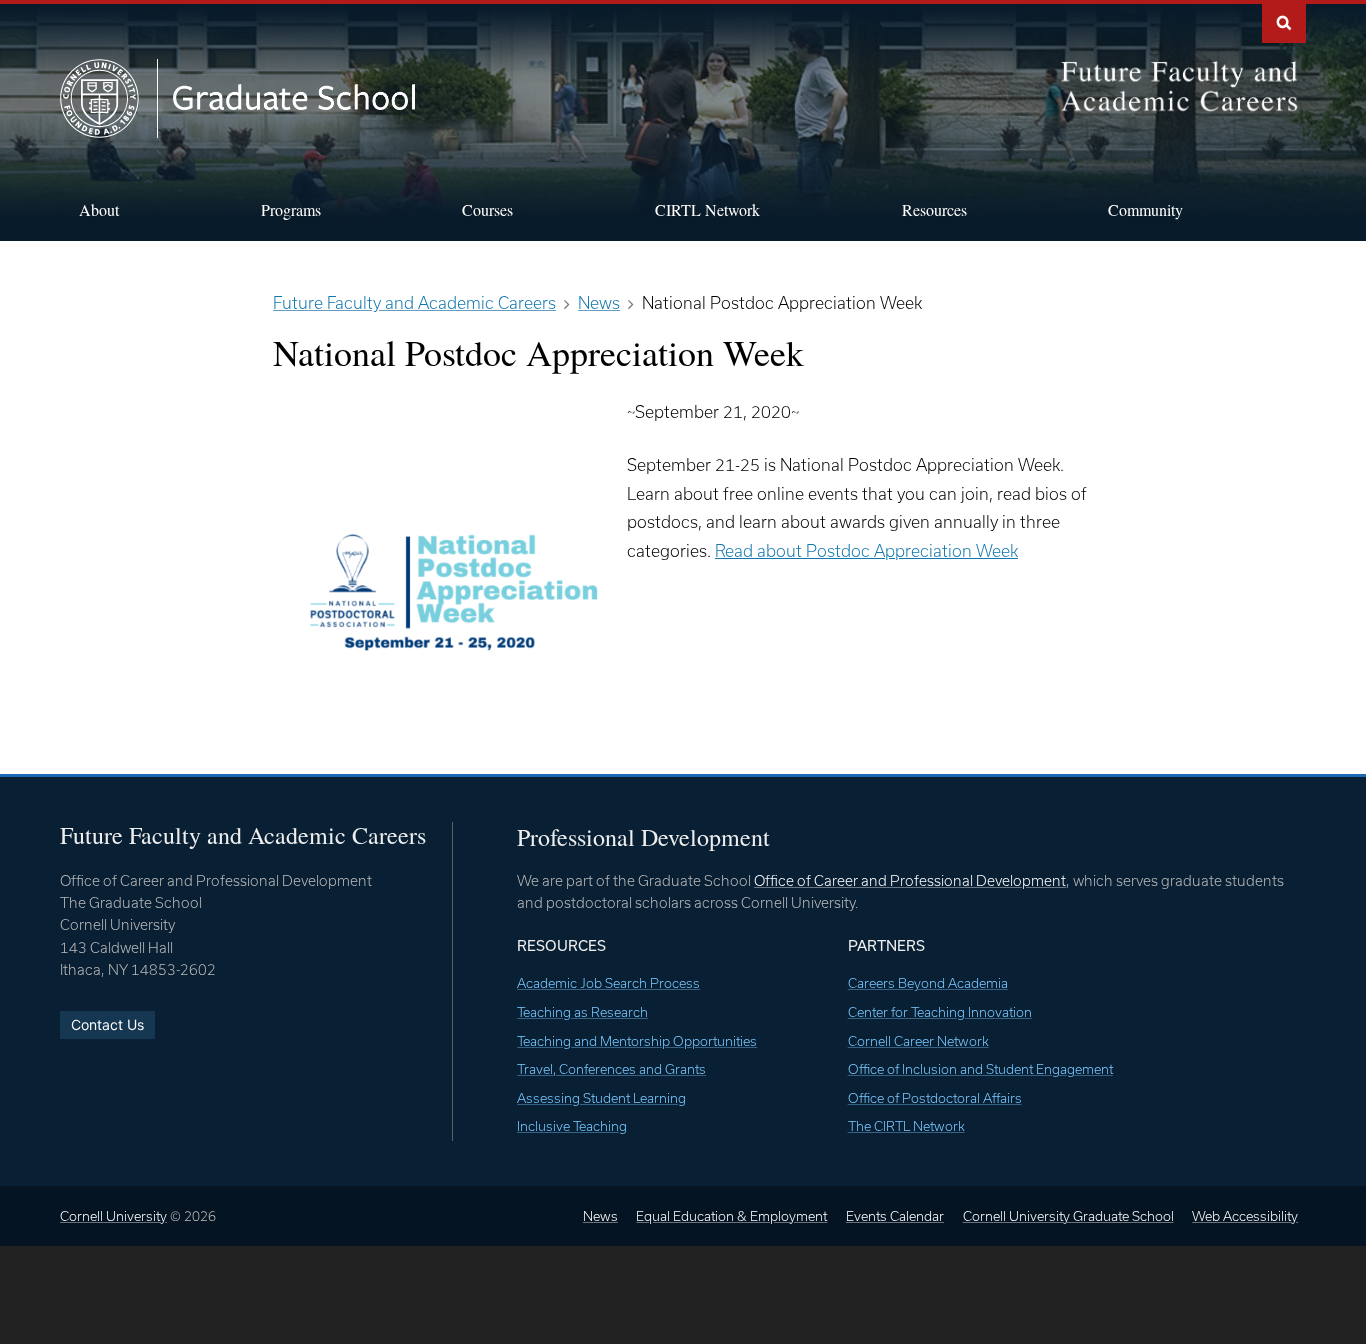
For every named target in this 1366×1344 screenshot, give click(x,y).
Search (1284, 21)
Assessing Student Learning (601, 1098)
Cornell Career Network (918, 1041)
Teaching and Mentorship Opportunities (637, 1041)
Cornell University (113, 1216)
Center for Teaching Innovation (940, 1012)
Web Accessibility (1245, 1216)
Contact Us (107, 1024)
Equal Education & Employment (731, 1216)
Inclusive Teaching (572, 1126)
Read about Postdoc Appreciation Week (866, 550)
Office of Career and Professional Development (910, 880)
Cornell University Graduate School (1068, 1216)
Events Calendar (895, 1216)
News (600, 1216)
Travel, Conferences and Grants (611, 1069)
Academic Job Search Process (608, 983)
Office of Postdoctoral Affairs (935, 1098)
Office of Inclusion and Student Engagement (980, 1069)
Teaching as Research (582, 1012)
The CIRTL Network (906, 1126)
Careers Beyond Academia (928, 983)
